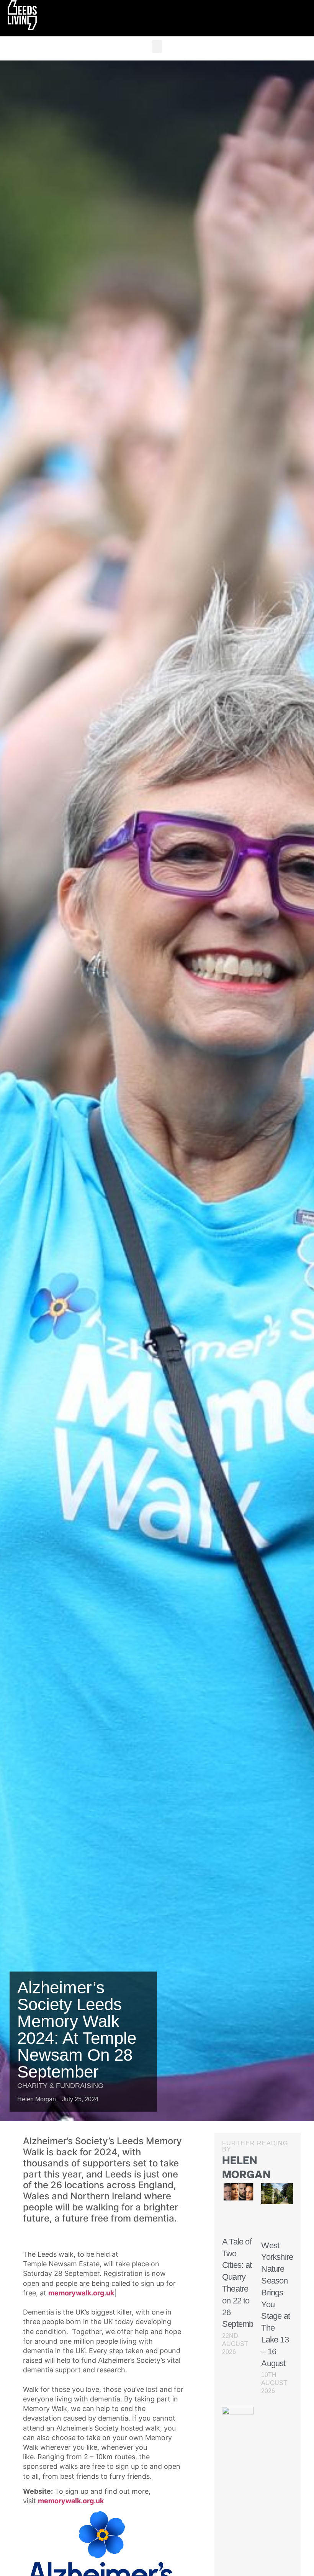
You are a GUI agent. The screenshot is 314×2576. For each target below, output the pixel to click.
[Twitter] (297, 18)
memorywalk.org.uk (81, 2293)
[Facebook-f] (304, 18)
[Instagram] (289, 18)
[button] (157, 47)
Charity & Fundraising (60, 2086)
